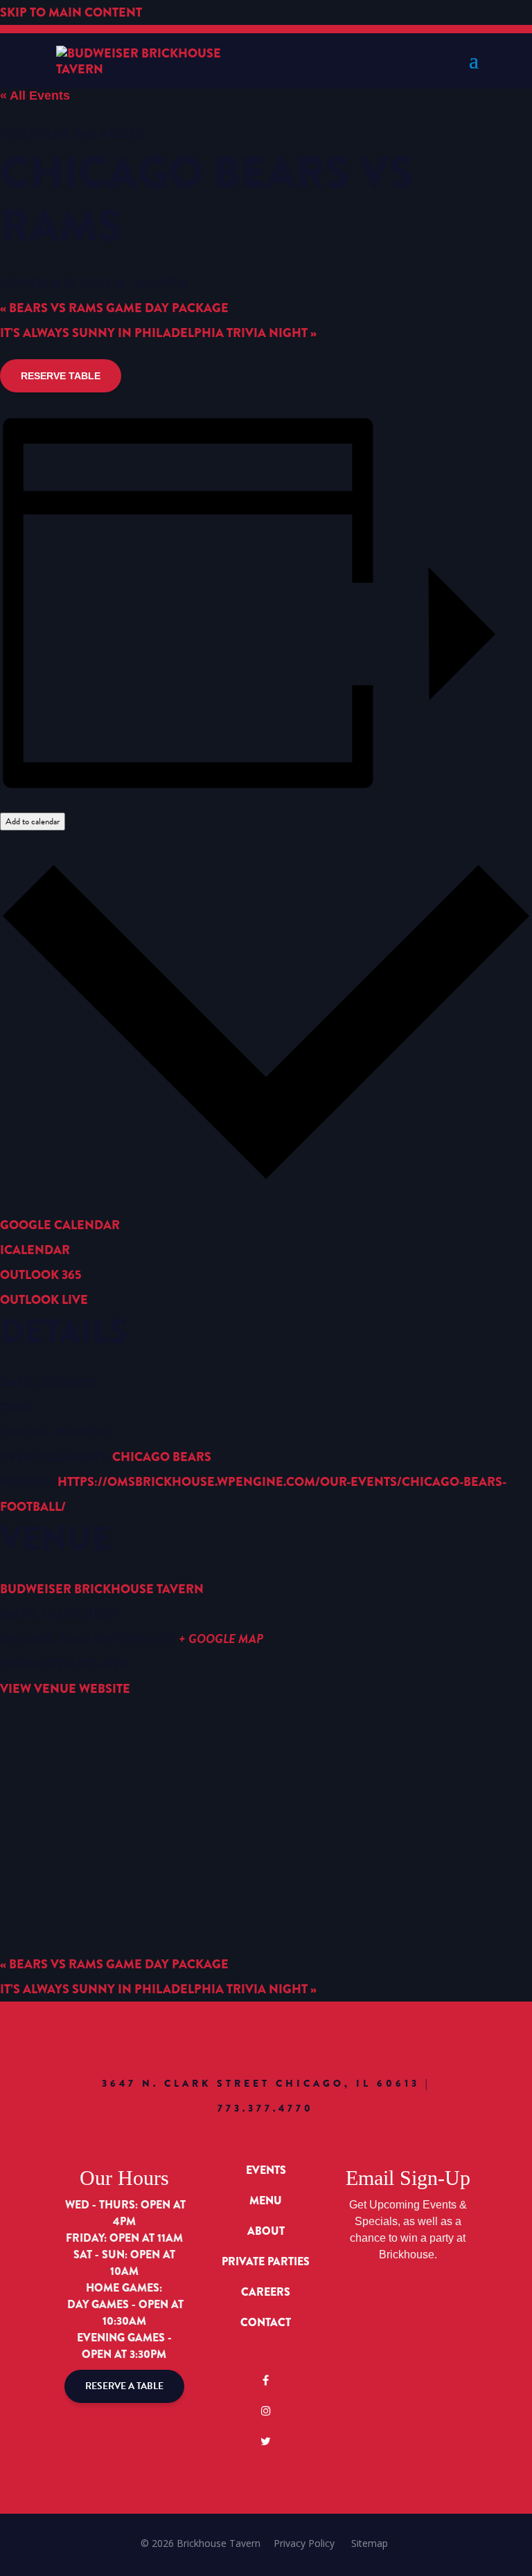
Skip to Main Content (71, 12)
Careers (266, 2292)
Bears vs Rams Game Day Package (114, 308)
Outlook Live (44, 1300)
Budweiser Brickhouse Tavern (102, 1589)
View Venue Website (65, 1689)
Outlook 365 (41, 1275)
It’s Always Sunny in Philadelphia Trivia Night (158, 333)
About (266, 2231)
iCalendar (35, 1250)
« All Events (35, 96)
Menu (266, 2201)
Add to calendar (33, 822)
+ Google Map (221, 1639)
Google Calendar (60, 1225)
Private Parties (266, 2261)
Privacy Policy (304, 2543)
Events (266, 2170)
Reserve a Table (124, 2386)
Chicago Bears (162, 1457)
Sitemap (370, 2543)
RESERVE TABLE (61, 376)
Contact (266, 2322)
